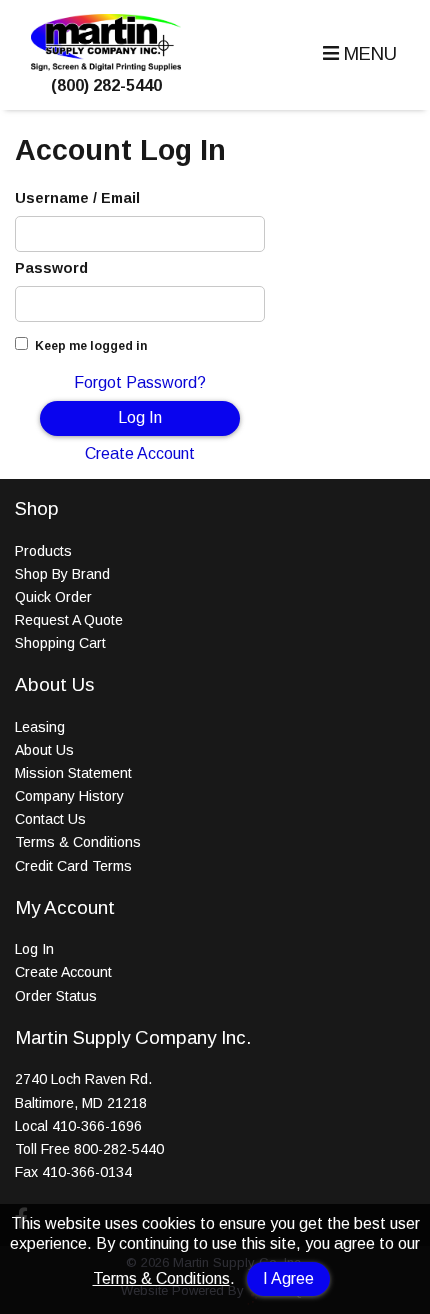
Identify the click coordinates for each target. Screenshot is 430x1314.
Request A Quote (69, 620)
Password (51, 268)
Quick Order (53, 597)
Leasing (40, 727)
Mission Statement (73, 773)
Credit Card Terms (73, 866)
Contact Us (50, 819)
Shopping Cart (60, 643)
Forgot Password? (140, 382)
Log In (140, 417)
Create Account (140, 453)
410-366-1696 (97, 1126)
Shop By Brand (62, 574)
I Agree (288, 1278)
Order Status (56, 996)
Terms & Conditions (161, 1278)
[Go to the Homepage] (106, 65)
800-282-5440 (119, 1149)
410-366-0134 (87, 1172)
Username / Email (77, 198)
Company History (69, 796)
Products (43, 551)
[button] (357, 54)
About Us (44, 750)
